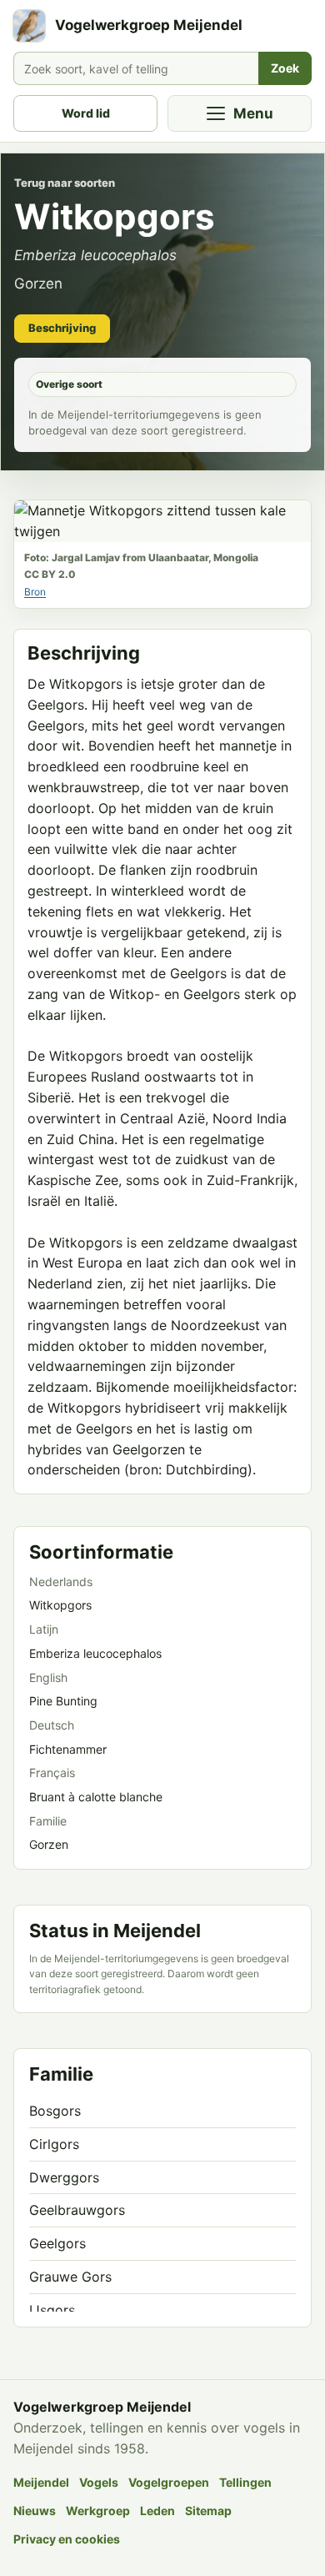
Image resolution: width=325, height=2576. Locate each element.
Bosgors (55, 2111)
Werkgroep (98, 2511)
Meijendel (41, 2482)
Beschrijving (62, 328)
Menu (253, 113)
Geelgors (57, 2243)
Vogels (99, 2482)
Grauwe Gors (70, 2277)
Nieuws (35, 2511)
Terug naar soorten (65, 183)
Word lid (86, 113)
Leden (157, 2511)
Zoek (285, 68)
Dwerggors (64, 2177)
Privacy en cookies (67, 2539)
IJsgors (52, 2310)
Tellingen (245, 2482)
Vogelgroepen (169, 2482)
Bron (35, 592)
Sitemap (208, 2511)
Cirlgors (54, 2144)
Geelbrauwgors (77, 2210)
